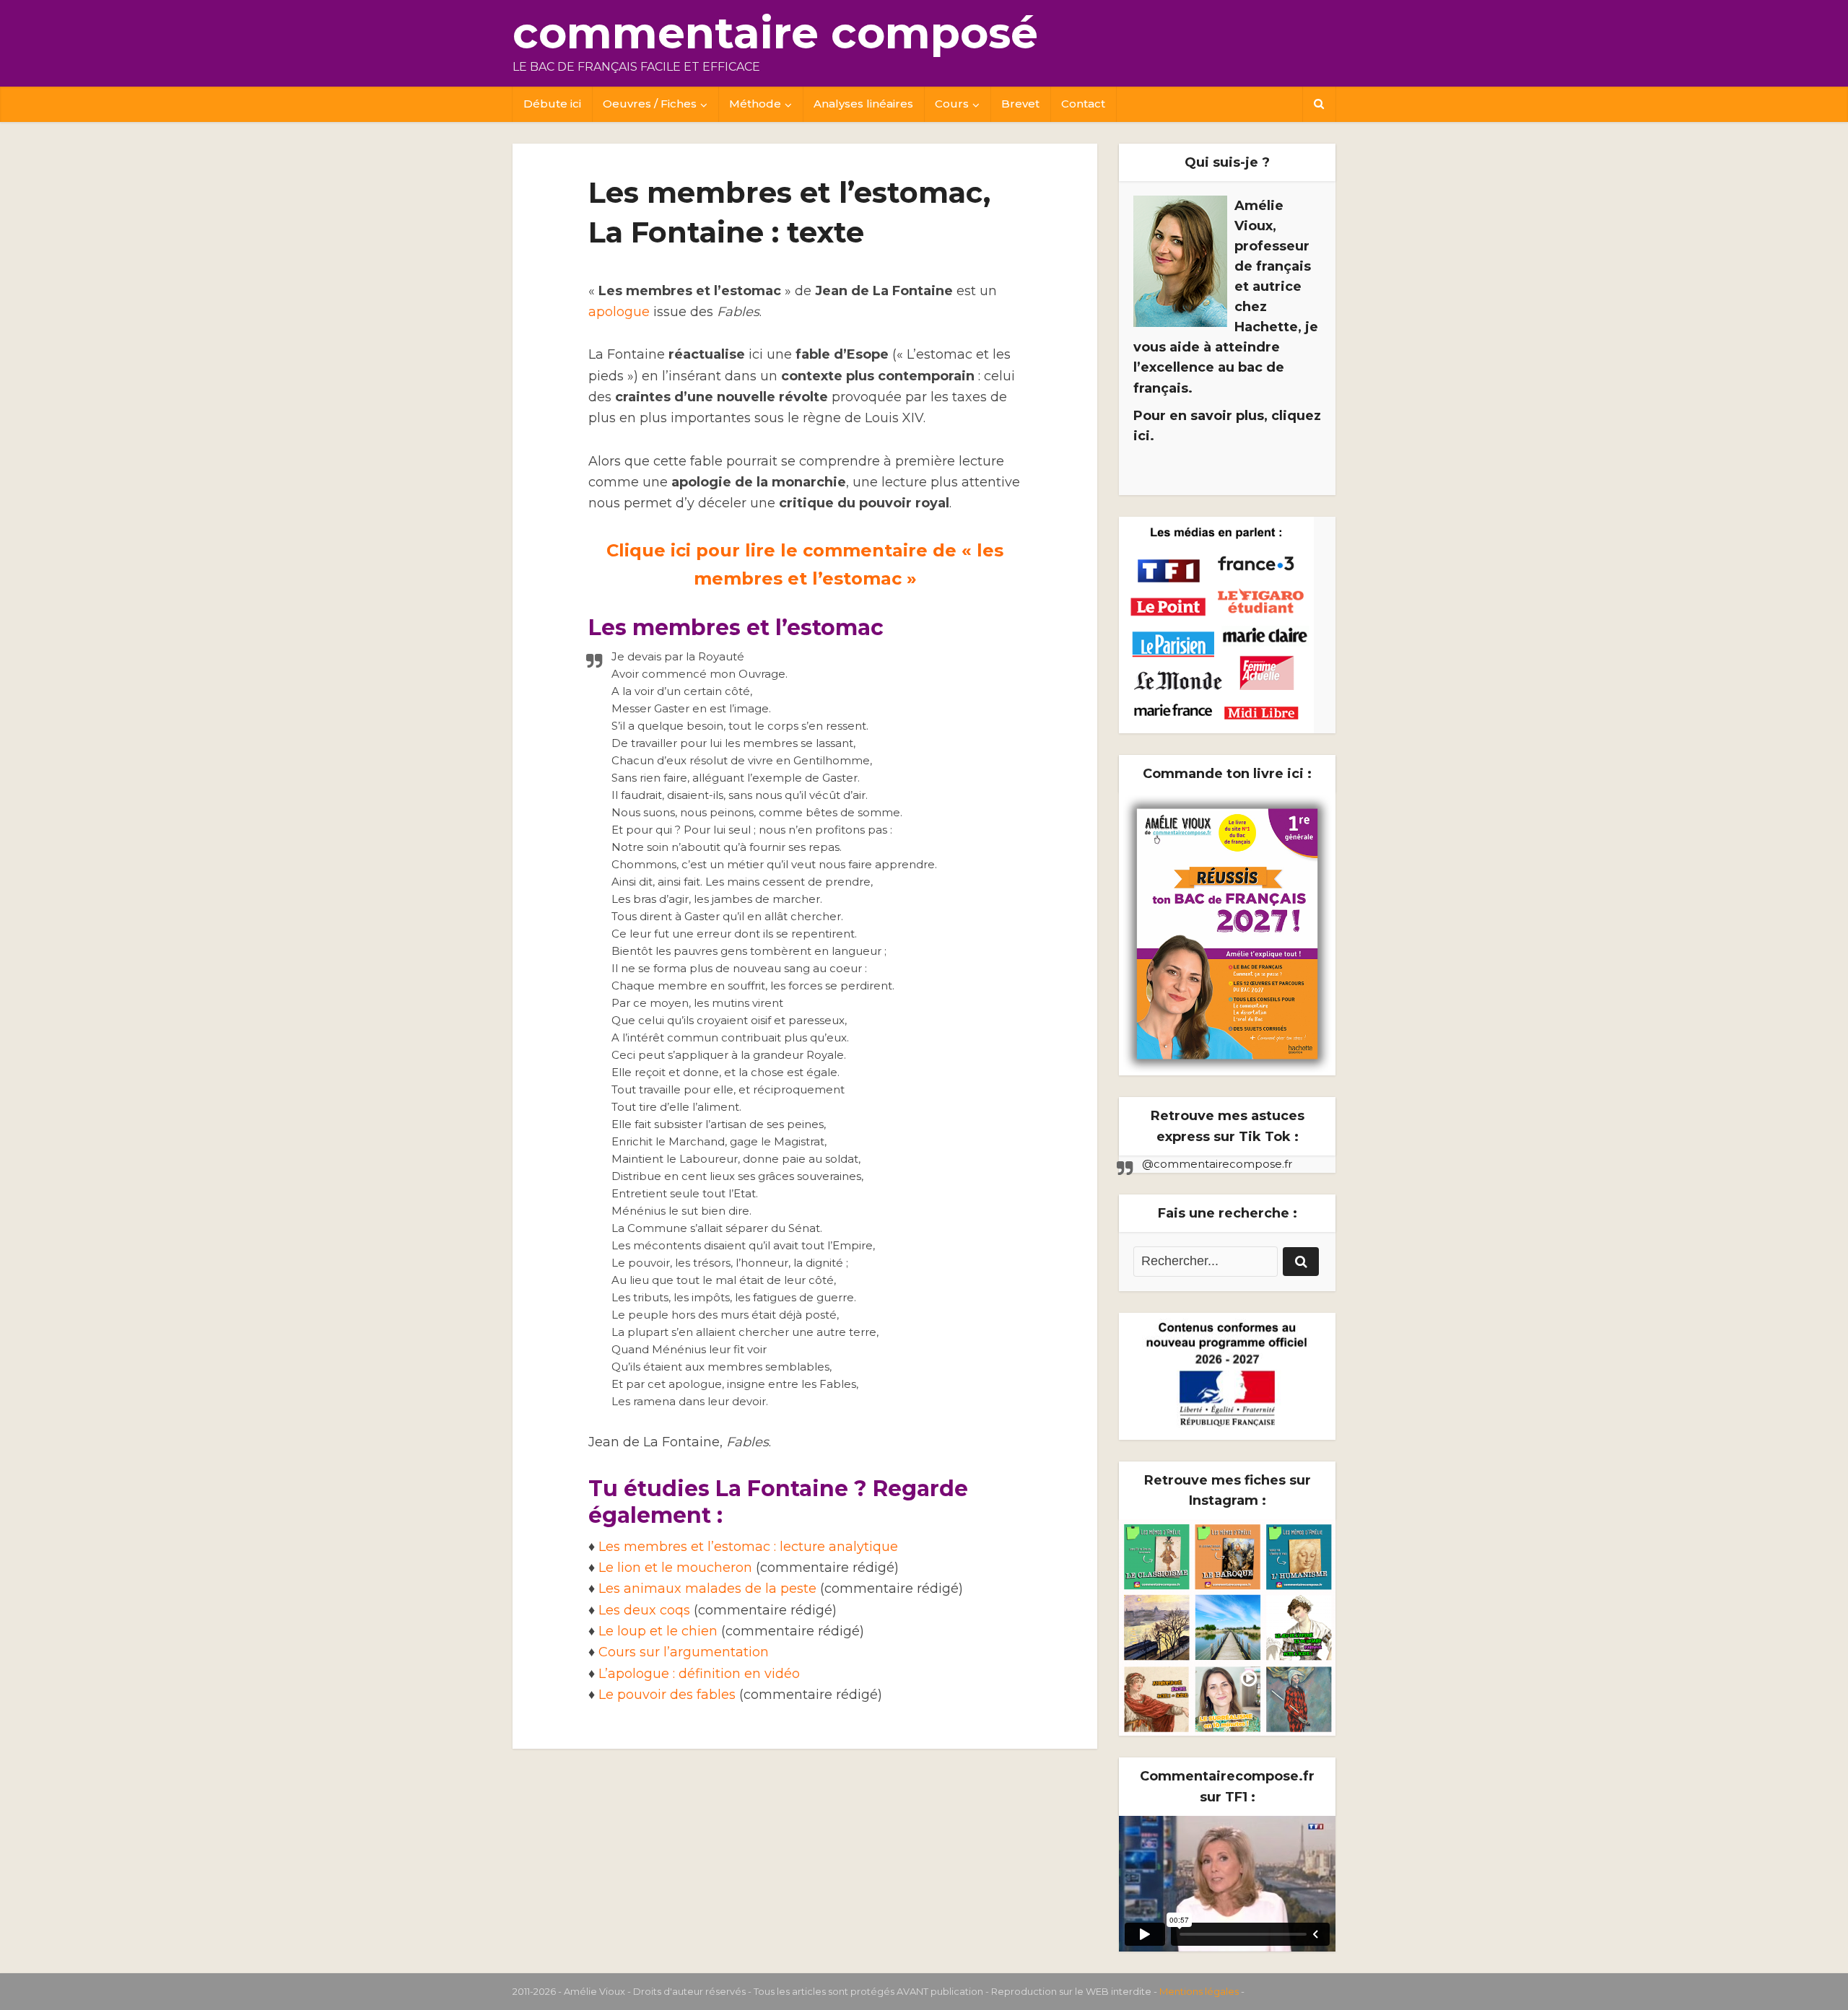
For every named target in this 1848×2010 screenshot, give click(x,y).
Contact (1083, 104)
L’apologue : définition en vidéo (699, 1674)
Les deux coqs (644, 1610)
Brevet (1020, 104)
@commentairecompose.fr (1217, 1164)
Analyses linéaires (863, 104)
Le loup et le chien (658, 1631)
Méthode (755, 104)
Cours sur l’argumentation (684, 1652)
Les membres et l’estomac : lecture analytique (748, 1547)
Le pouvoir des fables (667, 1695)
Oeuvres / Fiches (650, 104)
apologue (619, 312)
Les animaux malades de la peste (707, 1589)
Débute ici (552, 104)
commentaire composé (775, 33)
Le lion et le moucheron (677, 1568)
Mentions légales (1199, 1991)
